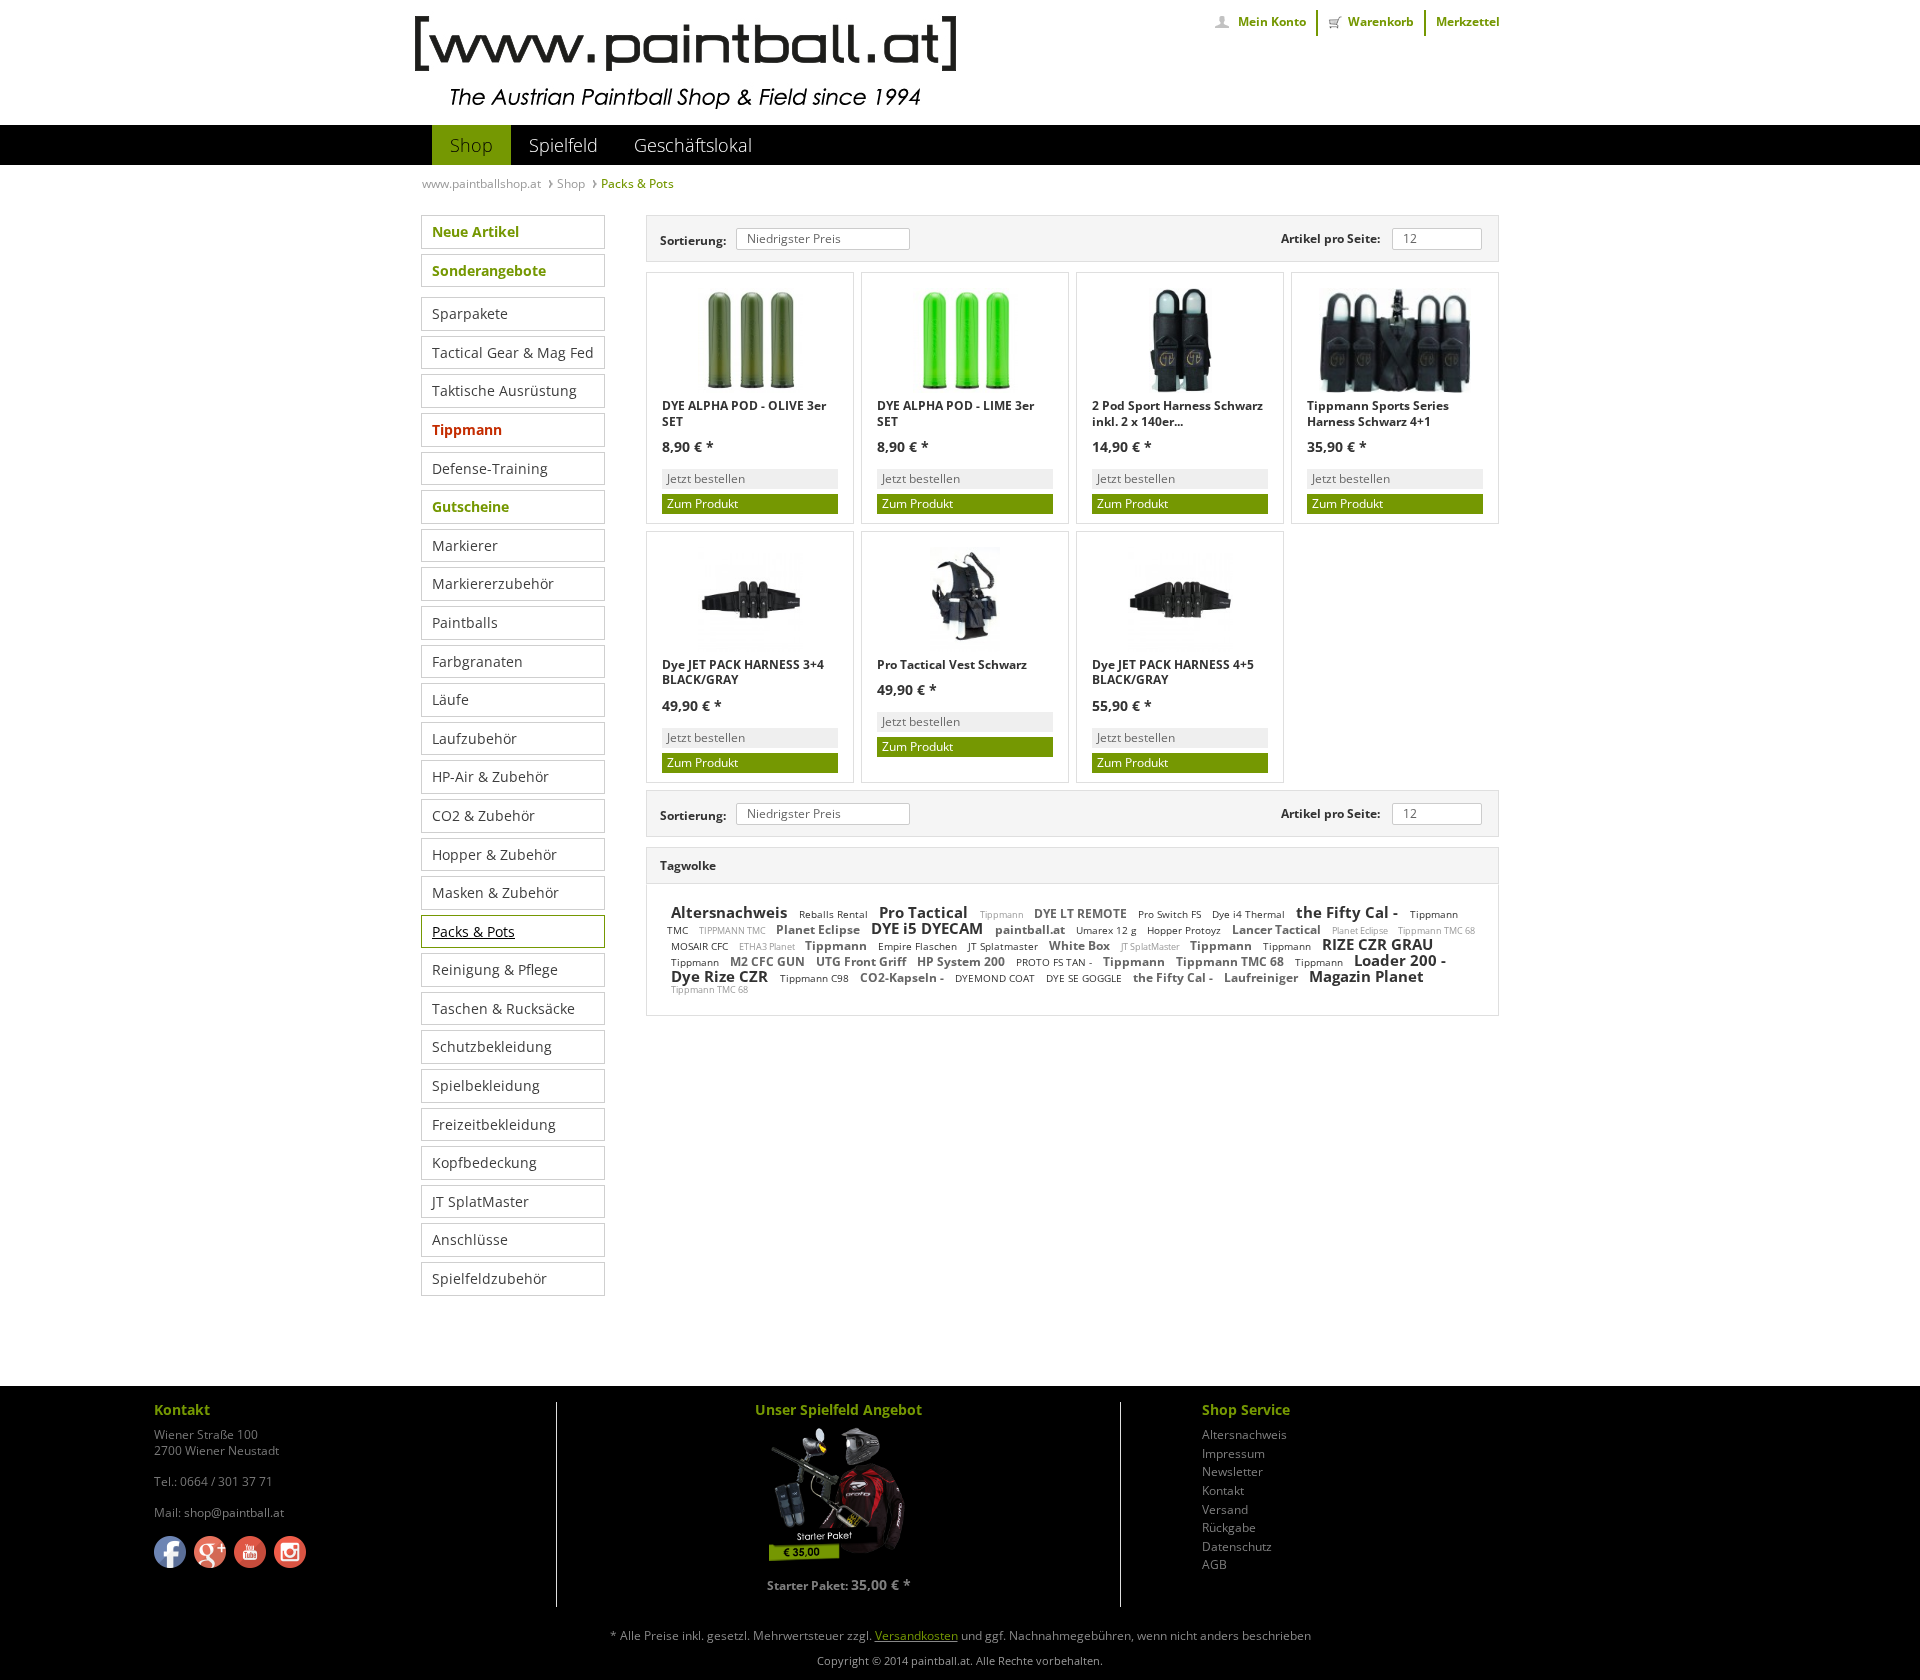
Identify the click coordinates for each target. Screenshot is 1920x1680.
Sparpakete (470, 313)
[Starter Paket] (838, 1497)
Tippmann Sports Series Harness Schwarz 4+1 (1378, 413)
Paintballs (465, 622)
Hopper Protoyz (1185, 930)
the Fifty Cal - (1349, 912)
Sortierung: (693, 241)
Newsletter (1232, 1472)
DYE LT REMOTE (1082, 913)
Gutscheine (470, 506)
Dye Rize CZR (721, 976)
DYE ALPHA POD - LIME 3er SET (955, 413)
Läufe (450, 699)
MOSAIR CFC (701, 946)
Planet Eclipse (819, 929)
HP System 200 (962, 961)
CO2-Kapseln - (903, 977)
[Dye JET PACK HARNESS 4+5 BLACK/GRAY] (1180, 599)
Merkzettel (1468, 21)
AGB (1214, 1565)
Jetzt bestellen (706, 478)
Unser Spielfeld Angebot (838, 1409)
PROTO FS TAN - (1055, 962)
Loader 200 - (1400, 960)
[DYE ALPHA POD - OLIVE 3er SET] (750, 340)
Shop (572, 183)
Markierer (465, 545)
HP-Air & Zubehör (490, 776)
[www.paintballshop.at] (685, 63)
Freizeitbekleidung (494, 1124)
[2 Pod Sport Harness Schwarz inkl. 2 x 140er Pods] (1180, 340)
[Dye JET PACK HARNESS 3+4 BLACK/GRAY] (750, 599)
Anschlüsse (470, 1239)
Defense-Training (490, 468)
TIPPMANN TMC (733, 930)
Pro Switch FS (1171, 914)
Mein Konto (1272, 21)
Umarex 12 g (1107, 930)
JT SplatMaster (480, 1201)
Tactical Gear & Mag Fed (513, 352)
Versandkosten (916, 1635)
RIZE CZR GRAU (1377, 944)
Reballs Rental (835, 914)
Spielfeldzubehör (489, 1278)
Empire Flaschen (919, 946)
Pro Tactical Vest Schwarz (952, 665)
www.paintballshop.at (483, 183)
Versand (1225, 1510)
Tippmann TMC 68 (1436, 930)
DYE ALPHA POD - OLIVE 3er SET (744, 413)
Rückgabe (1229, 1528)
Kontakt (1223, 1491)
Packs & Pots (473, 931)
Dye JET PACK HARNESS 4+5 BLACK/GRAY (1173, 672)
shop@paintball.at (234, 1512)
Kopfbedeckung (484, 1162)
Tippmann (467, 429)
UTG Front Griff (862, 961)
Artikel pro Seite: (1330, 238)
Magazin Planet (1366, 976)
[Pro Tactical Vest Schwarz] (965, 599)
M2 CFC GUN (769, 961)
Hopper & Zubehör (494, 854)
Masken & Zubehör (495, 892)
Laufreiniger (1262, 977)
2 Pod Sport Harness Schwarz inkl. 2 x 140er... (1177, 413)
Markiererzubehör (493, 583)
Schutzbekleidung (492, 1046)
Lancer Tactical (1278, 929)
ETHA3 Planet (768, 946)
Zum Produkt (702, 503)
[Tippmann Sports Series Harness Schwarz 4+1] (1395, 340)
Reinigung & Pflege (495, 969)
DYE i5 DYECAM (929, 928)
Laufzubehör (474, 738)
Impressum (1233, 1454)
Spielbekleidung (486, 1085)
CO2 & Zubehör (483, 815)
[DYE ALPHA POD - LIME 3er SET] (965, 340)
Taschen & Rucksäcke (503, 1008)
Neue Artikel (475, 231)
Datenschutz (1237, 1547)
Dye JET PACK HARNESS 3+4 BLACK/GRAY (743, 672)
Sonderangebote (489, 270)
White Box (1081, 945)
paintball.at (1031, 929)
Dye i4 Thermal (1250, 914)
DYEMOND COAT (996, 978)
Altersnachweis (731, 912)
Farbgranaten (477, 661)
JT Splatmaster (1004, 946)
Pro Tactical (925, 912)
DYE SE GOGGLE (1085, 978)
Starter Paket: (839, 1585)
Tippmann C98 (816, 978)
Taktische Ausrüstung (504, 390)
